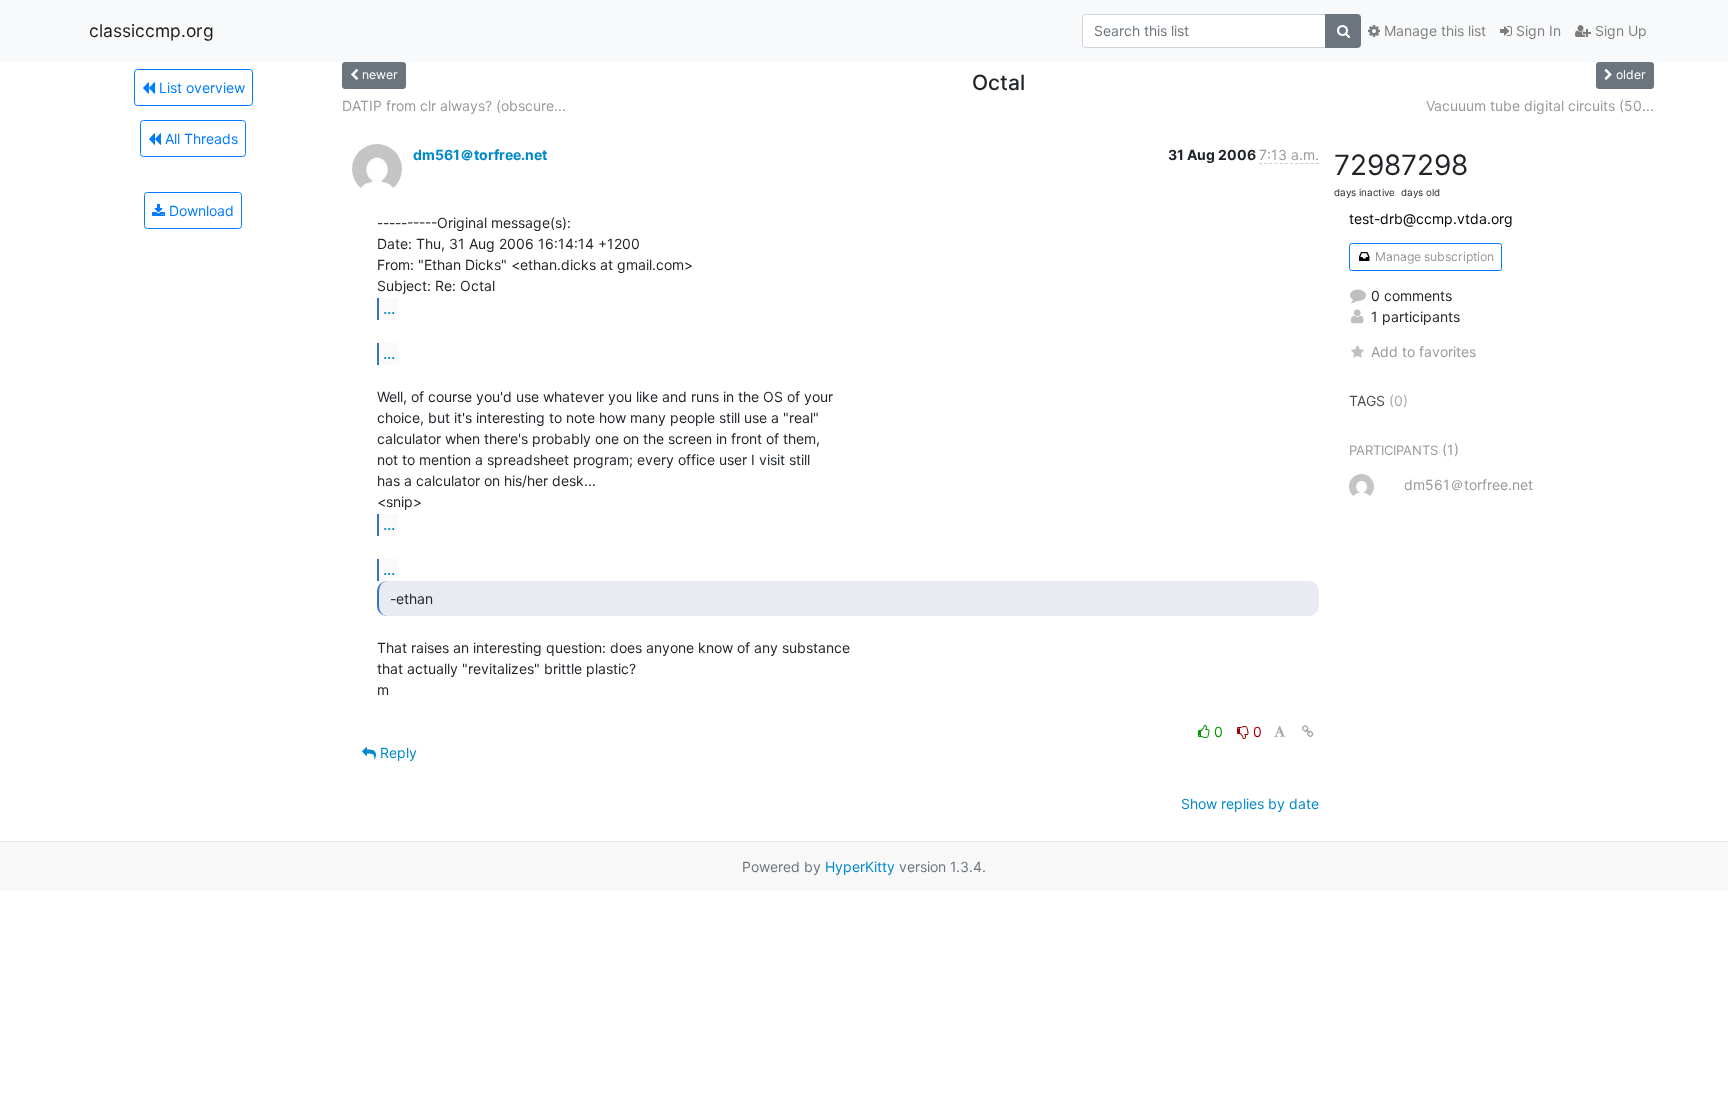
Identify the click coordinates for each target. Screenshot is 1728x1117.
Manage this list (1433, 30)
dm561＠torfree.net (480, 154)
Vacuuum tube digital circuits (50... (1540, 105)
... (389, 308)
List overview (200, 87)
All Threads (199, 138)
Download (199, 210)
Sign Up (1619, 30)
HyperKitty (860, 866)
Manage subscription (1433, 256)
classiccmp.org (151, 30)
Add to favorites (1423, 351)
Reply (396, 752)
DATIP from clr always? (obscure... (454, 105)
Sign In (1536, 30)
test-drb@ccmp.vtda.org (1431, 218)
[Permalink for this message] (1308, 731)
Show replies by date (1250, 803)
